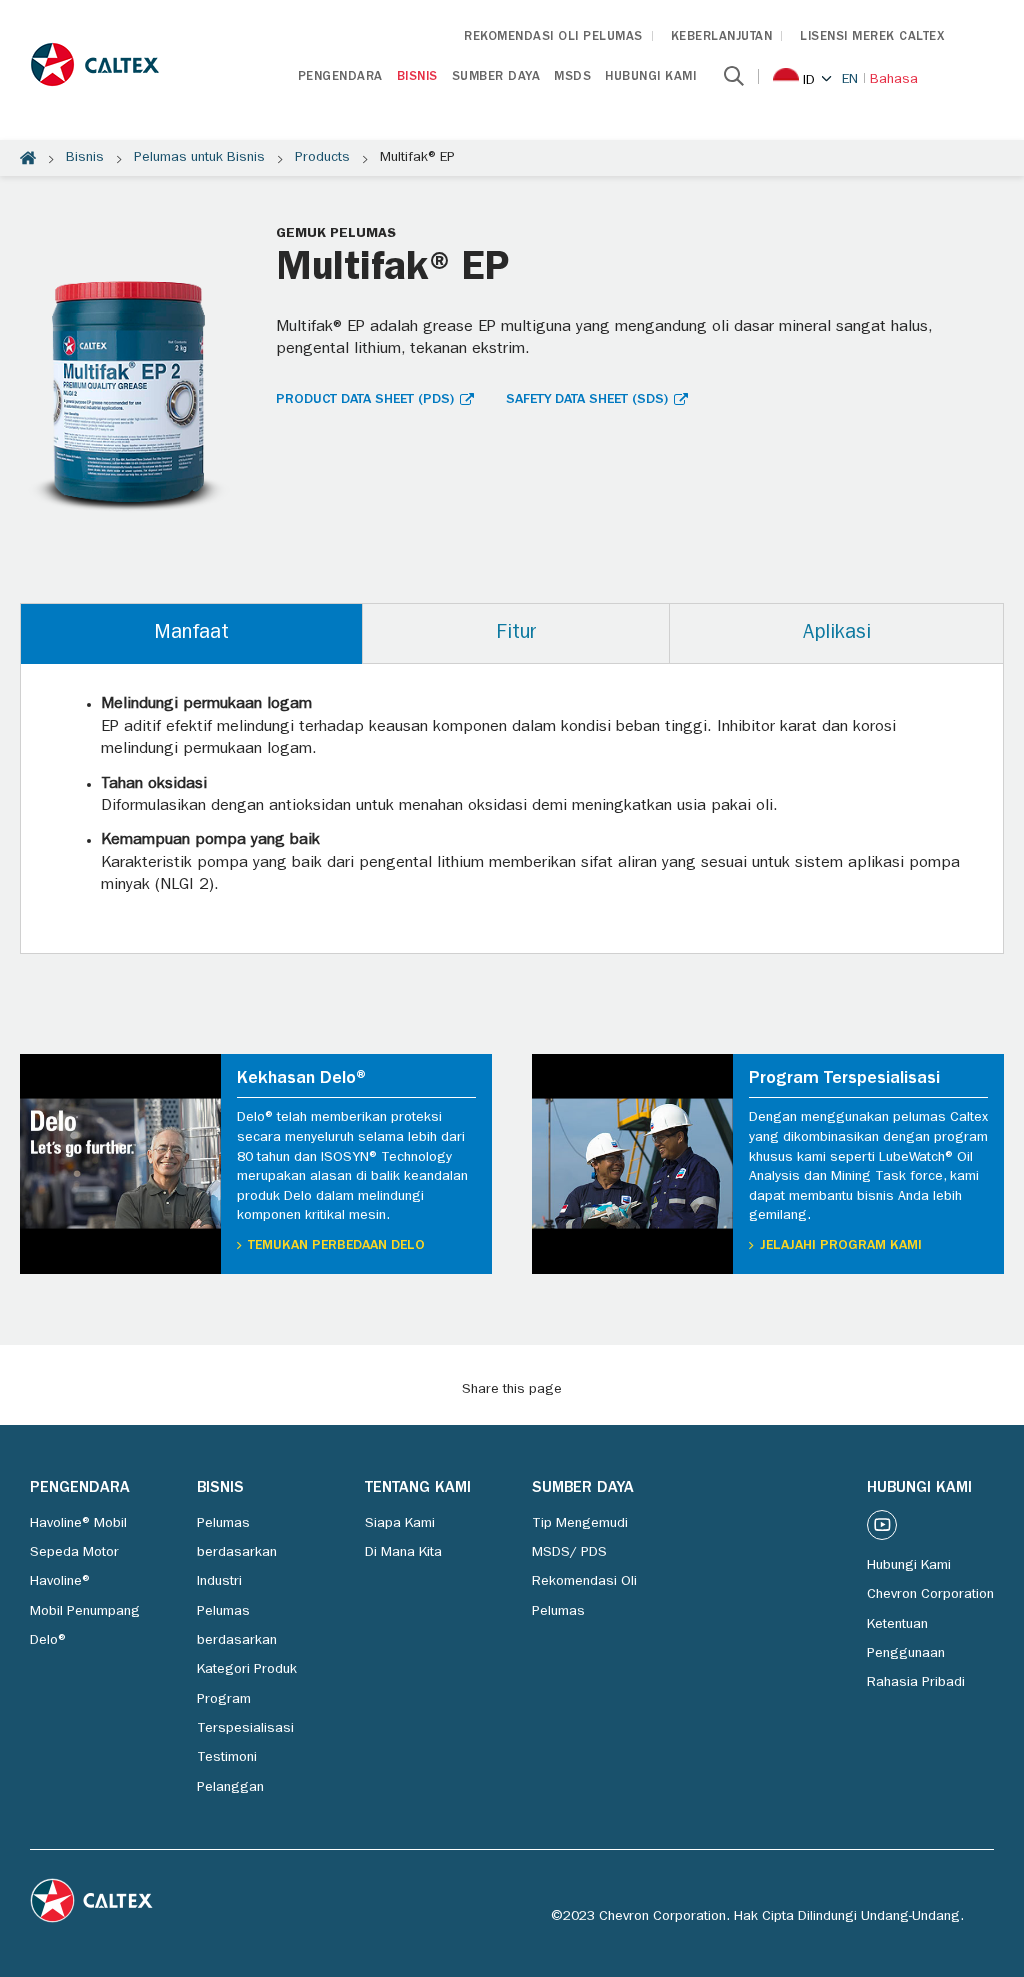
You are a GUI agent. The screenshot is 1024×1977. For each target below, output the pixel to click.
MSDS (572, 77)
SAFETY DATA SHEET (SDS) (587, 400)
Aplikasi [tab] (837, 634)
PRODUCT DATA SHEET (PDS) (365, 400)
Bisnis (417, 77)
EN (850, 80)
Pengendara (340, 77)
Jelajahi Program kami (841, 1246)
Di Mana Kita (403, 1553)
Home (28, 158)
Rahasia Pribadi (916, 1683)
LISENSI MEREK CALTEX (872, 37)
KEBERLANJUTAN (722, 37)
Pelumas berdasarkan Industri (237, 1553)
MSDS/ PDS (569, 1553)
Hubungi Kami (650, 77)
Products (322, 158)
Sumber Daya (496, 77)
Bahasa (894, 80)
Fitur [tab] (516, 634)
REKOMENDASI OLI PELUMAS (553, 37)
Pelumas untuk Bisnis (199, 158)
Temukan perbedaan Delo (336, 1246)
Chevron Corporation (930, 1595)
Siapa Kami (400, 1524)
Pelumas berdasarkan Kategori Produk (247, 1641)
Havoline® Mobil (78, 1524)
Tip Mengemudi (580, 1524)
